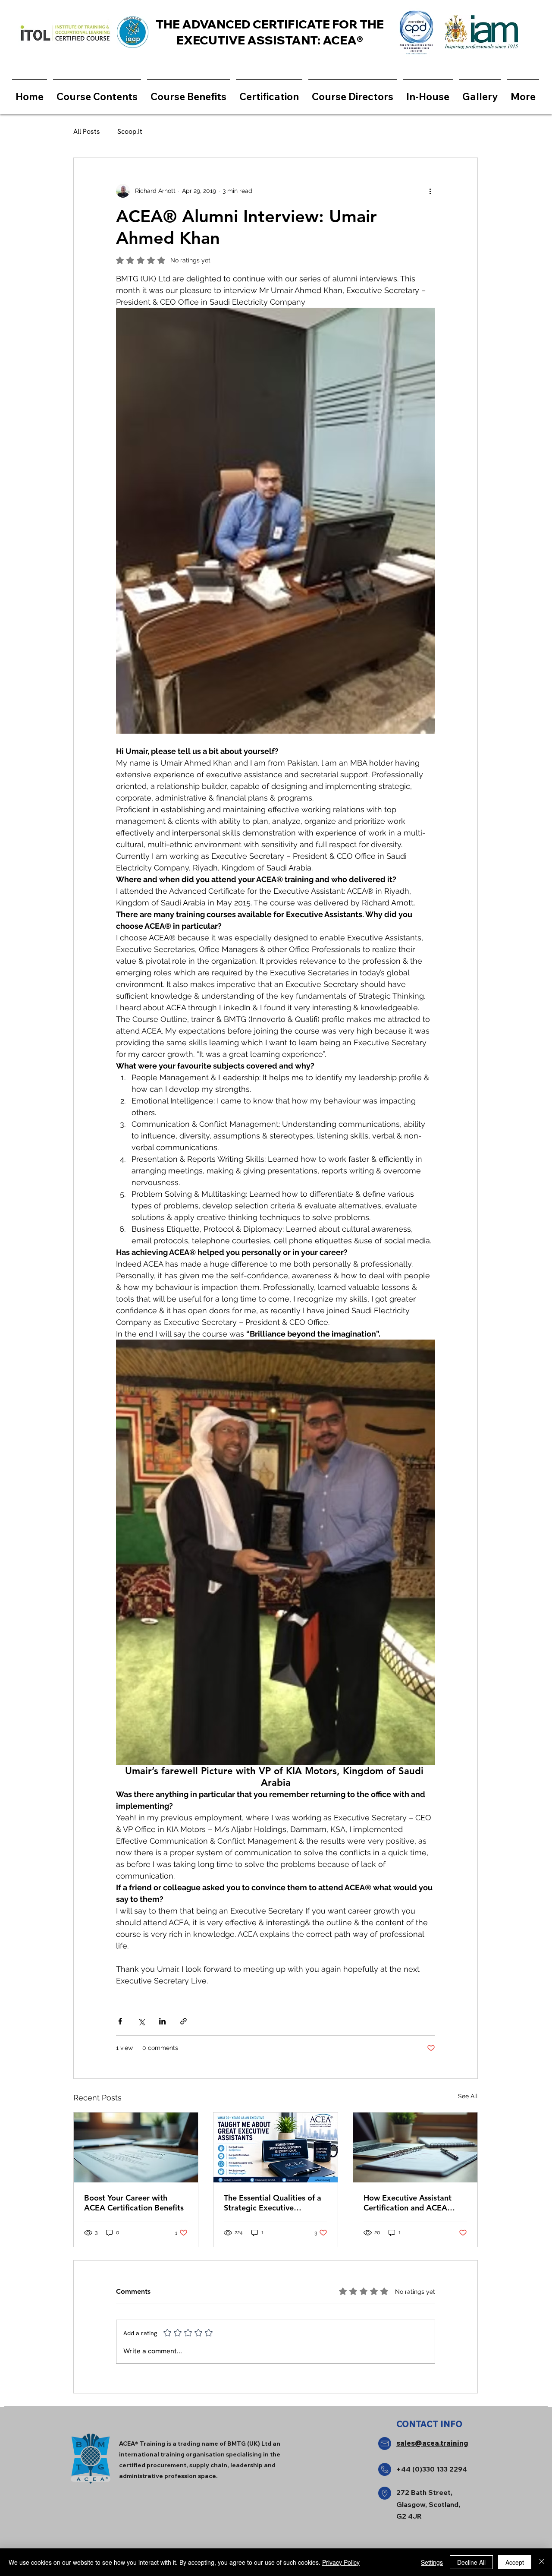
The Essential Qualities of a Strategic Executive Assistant (273, 2203)
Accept (515, 2562)
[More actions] (430, 191)
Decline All (471, 2562)
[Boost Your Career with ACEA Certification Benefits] (136, 2147)
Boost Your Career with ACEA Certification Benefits (134, 2203)
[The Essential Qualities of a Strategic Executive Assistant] (276, 2147)
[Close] (542, 2562)
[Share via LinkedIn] (162, 2021)
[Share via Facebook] (120, 2021)
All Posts (87, 131)
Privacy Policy (341, 2562)
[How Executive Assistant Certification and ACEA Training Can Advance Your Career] (415, 2147)
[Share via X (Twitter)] (141, 2021)
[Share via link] (183, 2021)
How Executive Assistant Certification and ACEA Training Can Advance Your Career (411, 2203)
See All (468, 2096)
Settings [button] (432, 2562)
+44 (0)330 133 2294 (432, 2469)
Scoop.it (130, 131)
